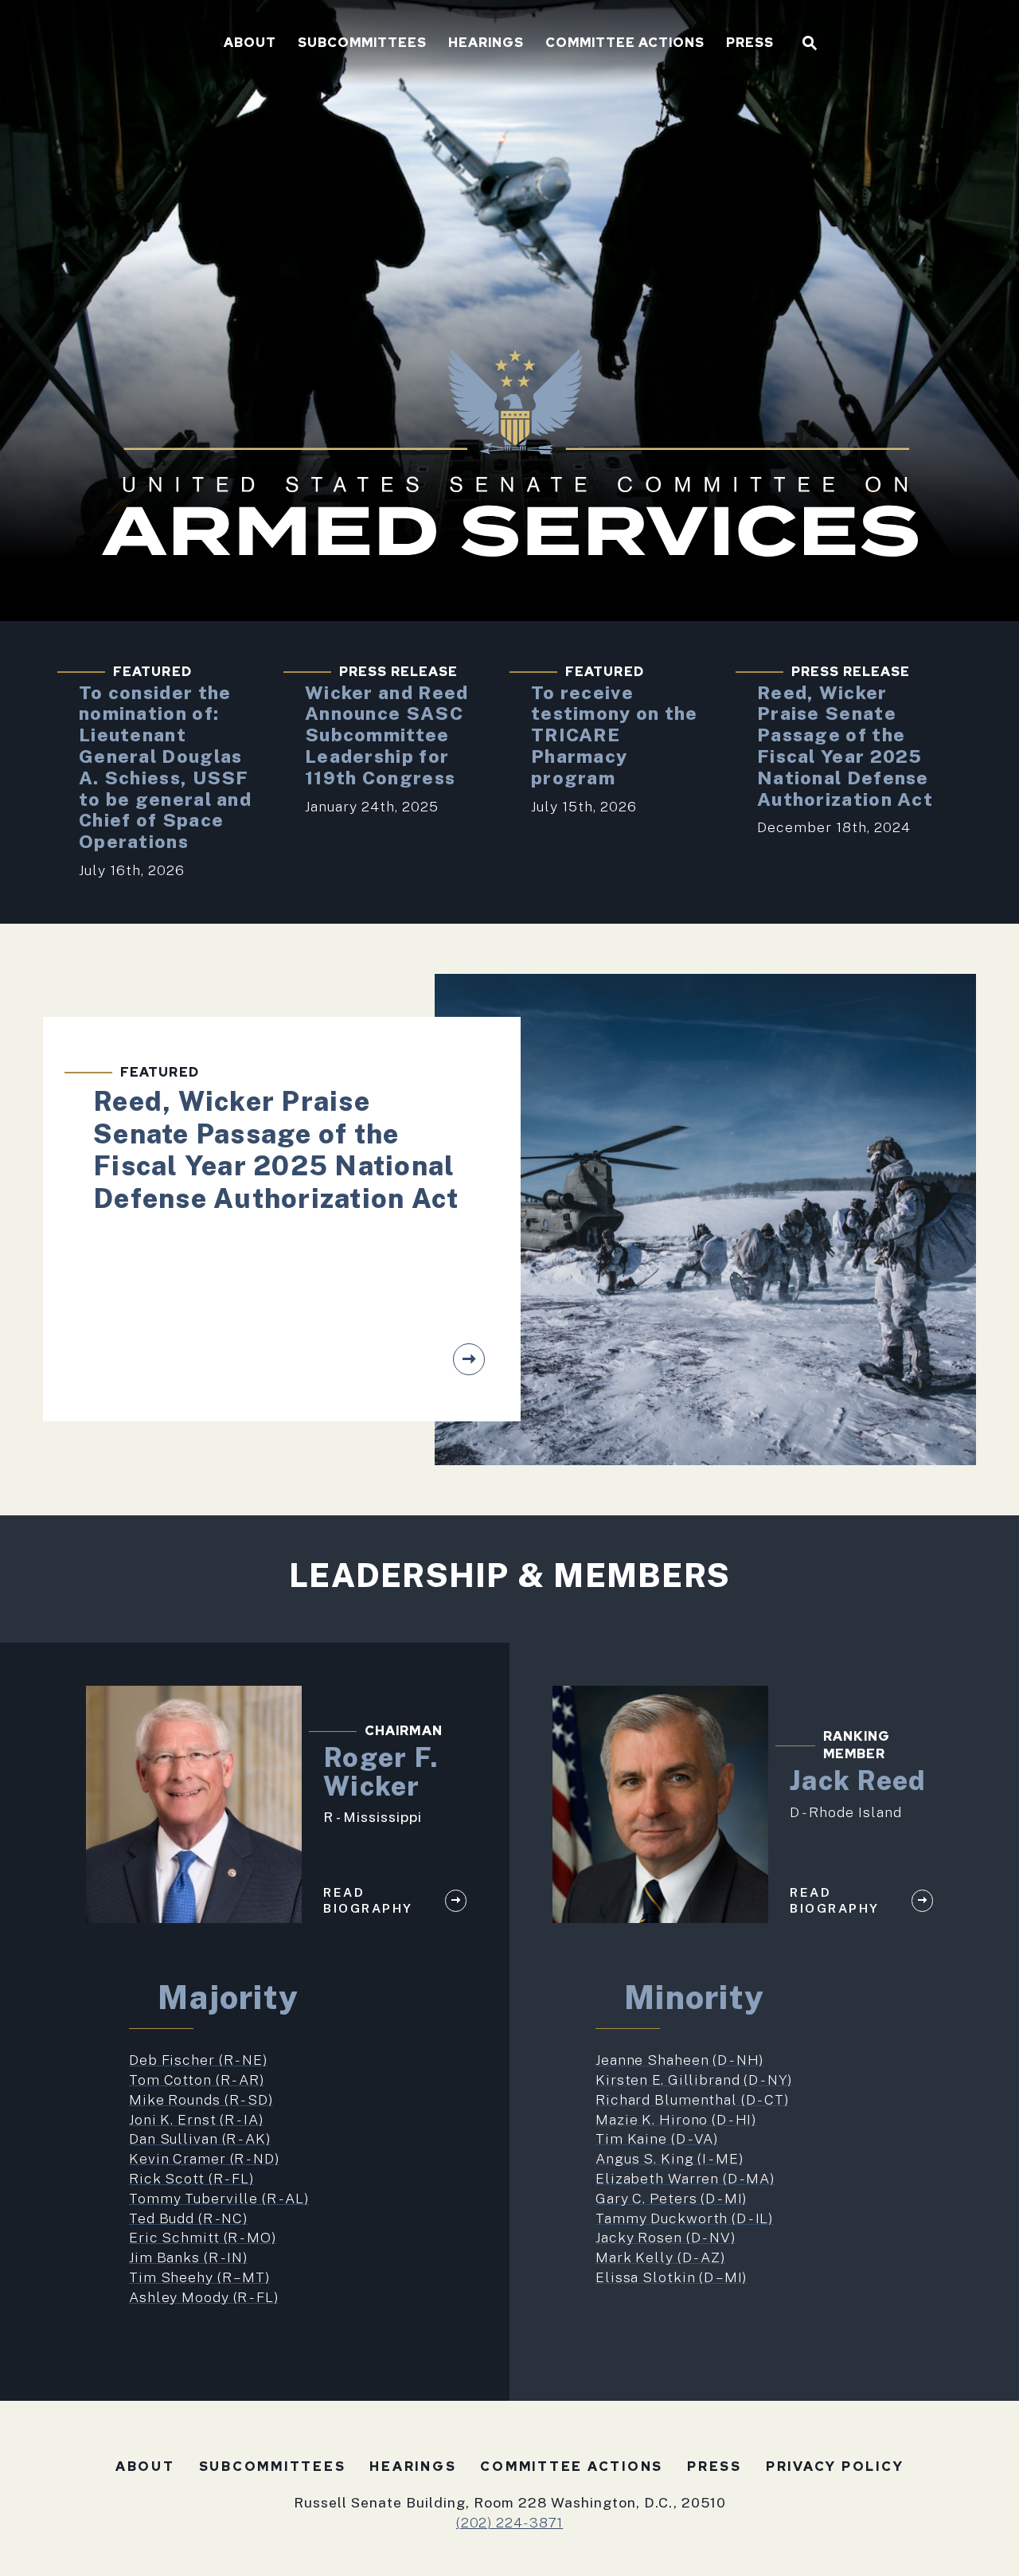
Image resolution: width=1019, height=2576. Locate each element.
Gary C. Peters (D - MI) (671, 2198)
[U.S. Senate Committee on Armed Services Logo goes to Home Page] (208, 43)
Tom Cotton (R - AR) (197, 2080)
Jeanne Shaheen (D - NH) (679, 2060)
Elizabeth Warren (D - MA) (685, 2178)
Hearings (486, 44)
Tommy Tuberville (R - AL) (219, 2198)
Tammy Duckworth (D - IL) (684, 2218)
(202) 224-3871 (509, 2522)
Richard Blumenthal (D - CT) (692, 2099)
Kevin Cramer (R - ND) (204, 2158)
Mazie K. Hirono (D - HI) (676, 2119)
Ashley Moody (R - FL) (204, 2297)
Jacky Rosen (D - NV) (666, 2237)
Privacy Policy (835, 2467)
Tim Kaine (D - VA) (657, 2138)
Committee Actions (625, 44)
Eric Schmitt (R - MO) (203, 2237)
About (250, 44)
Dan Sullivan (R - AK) (200, 2138)
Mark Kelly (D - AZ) (660, 2257)
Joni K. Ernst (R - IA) (196, 2119)
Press (750, 44)
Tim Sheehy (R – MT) (199, 2277)
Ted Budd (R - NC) (188, 2218)
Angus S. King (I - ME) (669, 2158)
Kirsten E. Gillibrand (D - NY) (694, 2080)
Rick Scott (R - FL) (191, 2178)
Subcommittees (362, 44)
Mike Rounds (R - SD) (201, 2099)
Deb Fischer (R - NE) (198, 2060)
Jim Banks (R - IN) (188, 2257)
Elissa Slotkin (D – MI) (671, 2277)
